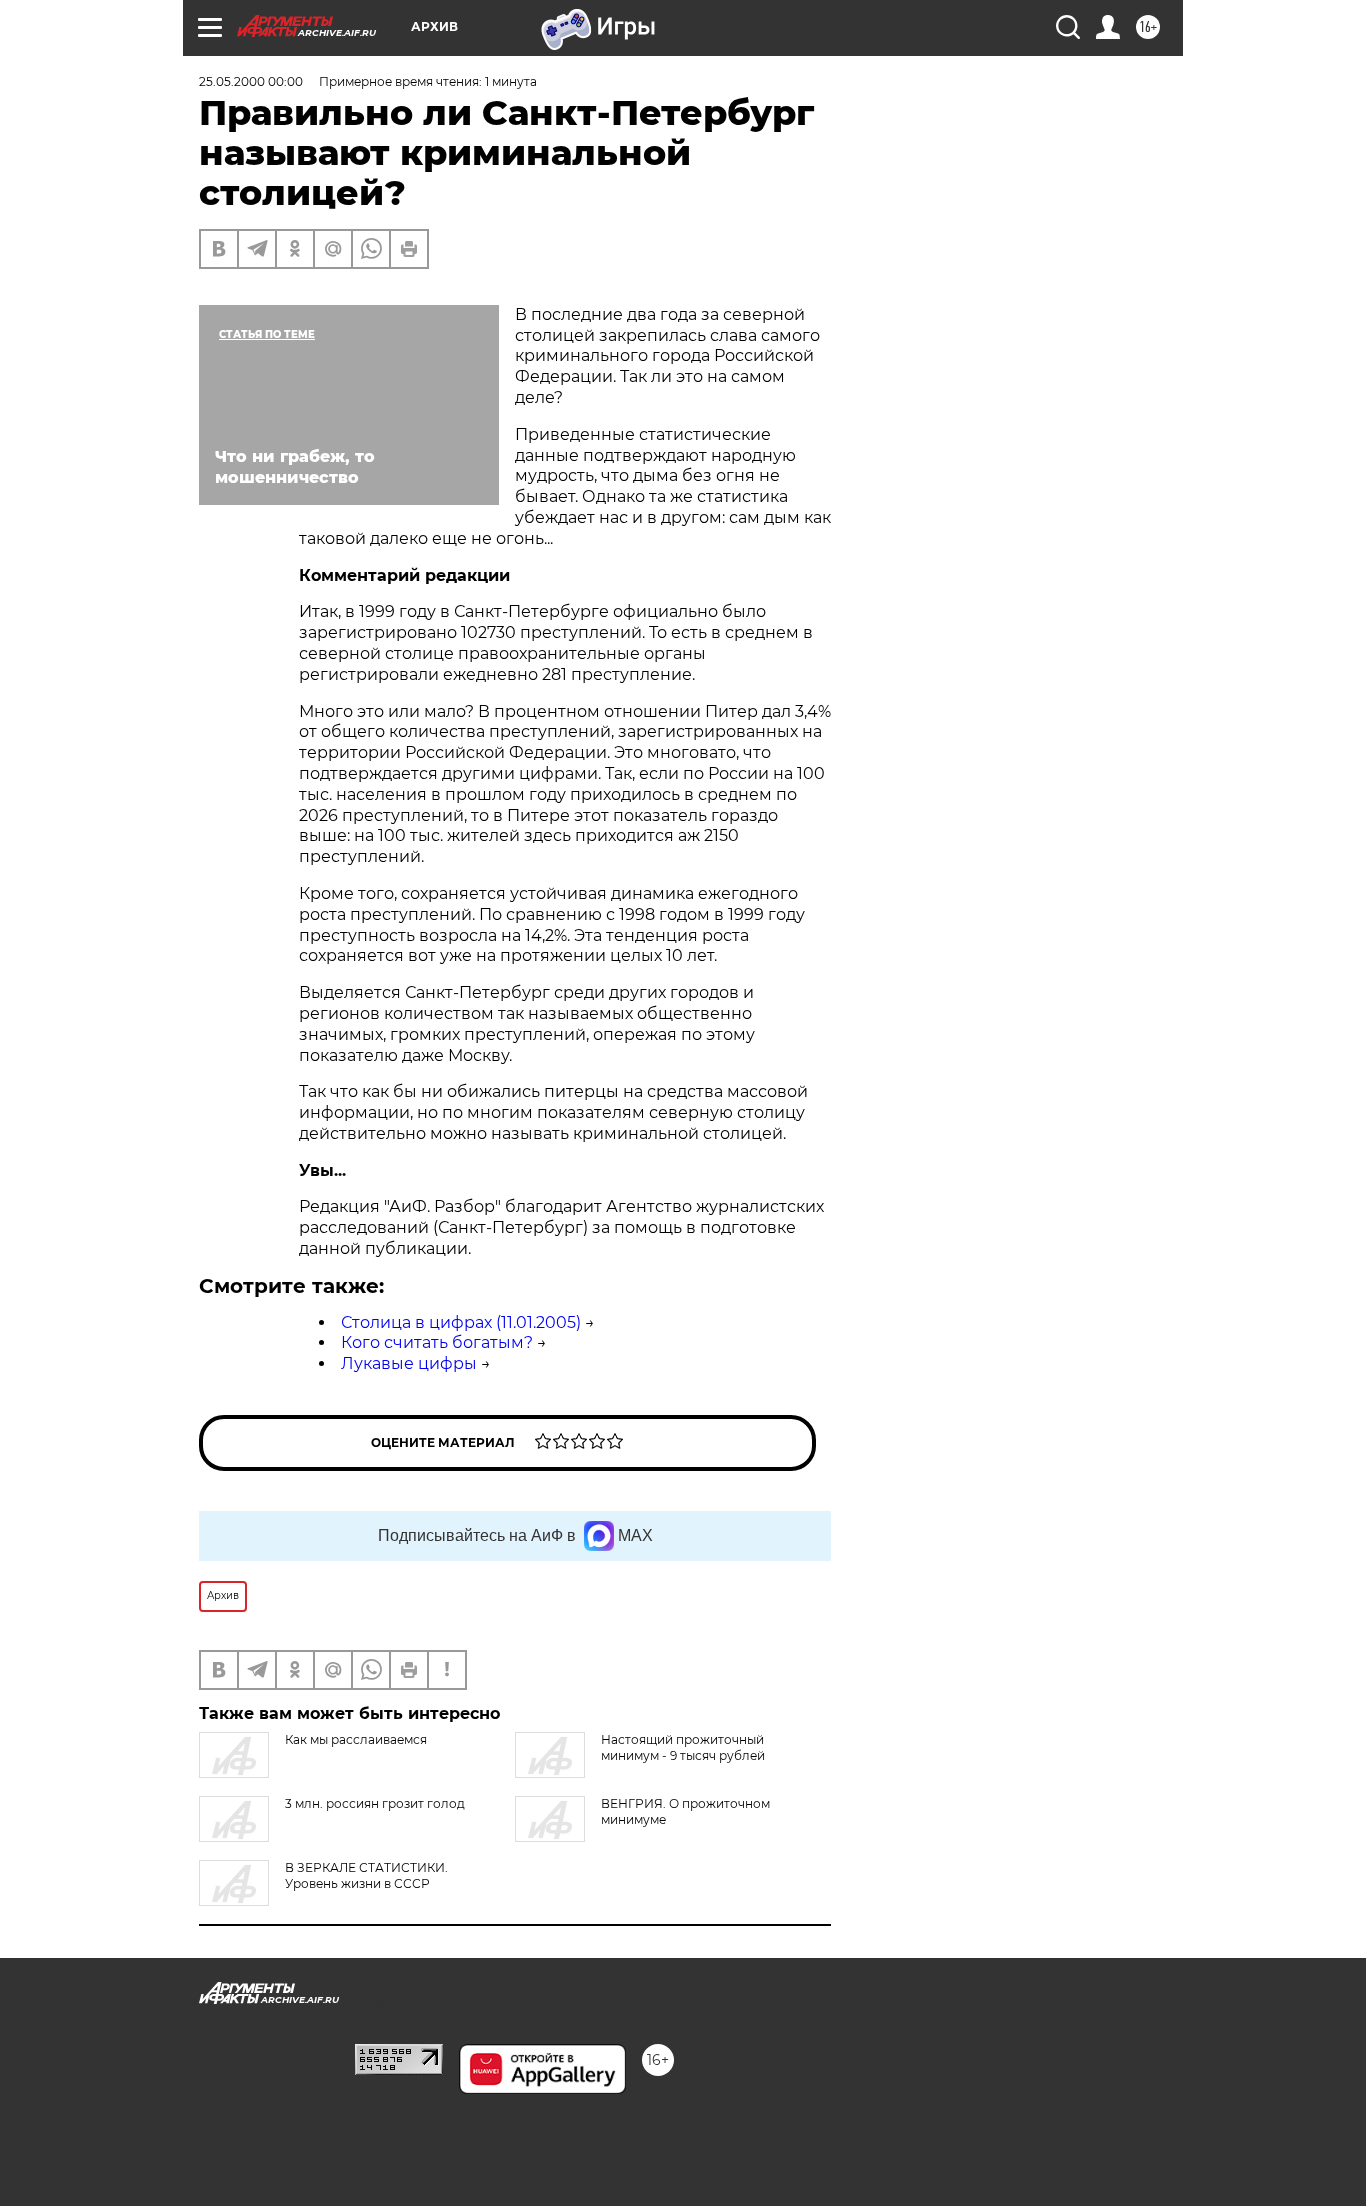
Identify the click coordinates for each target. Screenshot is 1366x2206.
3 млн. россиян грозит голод (375, 1803)
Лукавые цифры (409, 1363)
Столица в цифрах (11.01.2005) (461, 1322)
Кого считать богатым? (437, 1342)
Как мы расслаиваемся (356, 1739)
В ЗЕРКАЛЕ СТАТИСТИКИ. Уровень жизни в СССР (366, 1875)
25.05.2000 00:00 (251, 81)
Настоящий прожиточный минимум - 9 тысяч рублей (683, 1747)
